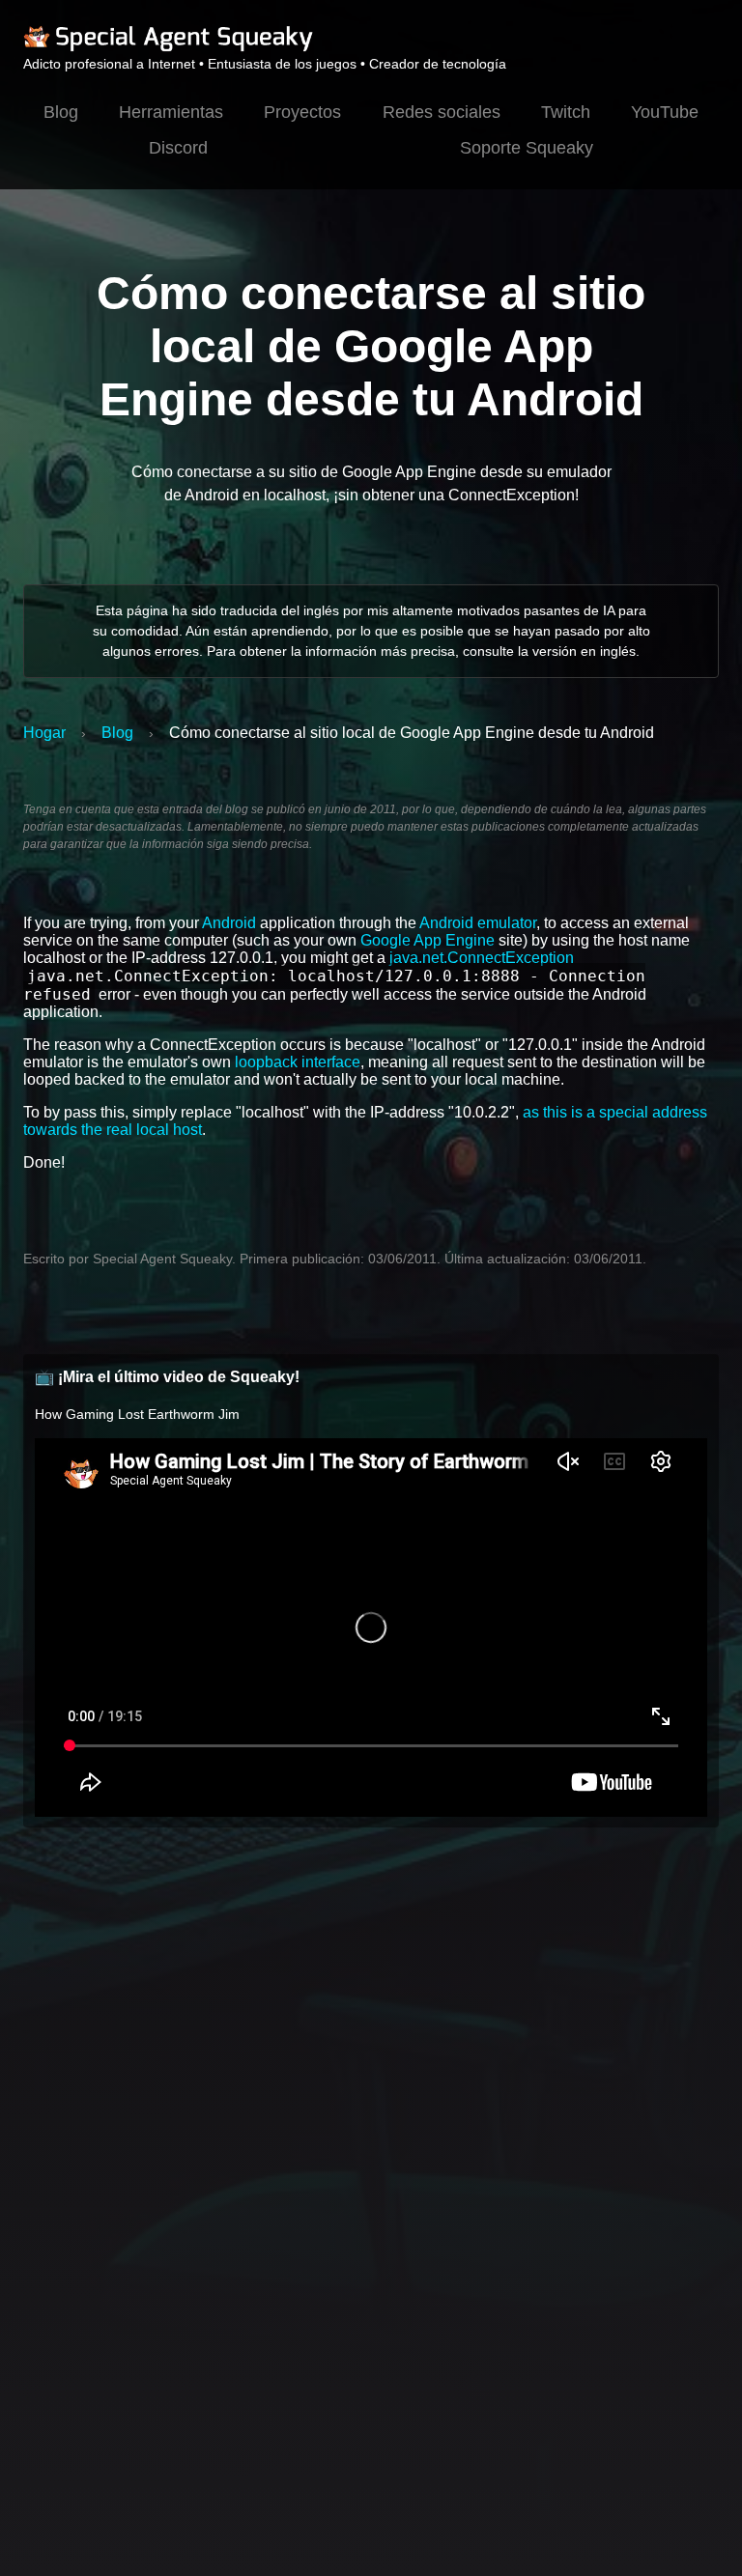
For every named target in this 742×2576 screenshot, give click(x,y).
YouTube (665, 112)
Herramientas (171, 112)
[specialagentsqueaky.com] (168, 48)
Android (229, 923)
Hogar (44, 733)
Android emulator (478, 923)
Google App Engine (428, 940)
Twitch (566, 112)
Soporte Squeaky (527, 148)
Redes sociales (442, 112)
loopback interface (298, 1062)
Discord (178, 148)
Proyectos (302, 112)
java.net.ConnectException (482, 958)
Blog (61, 112)
